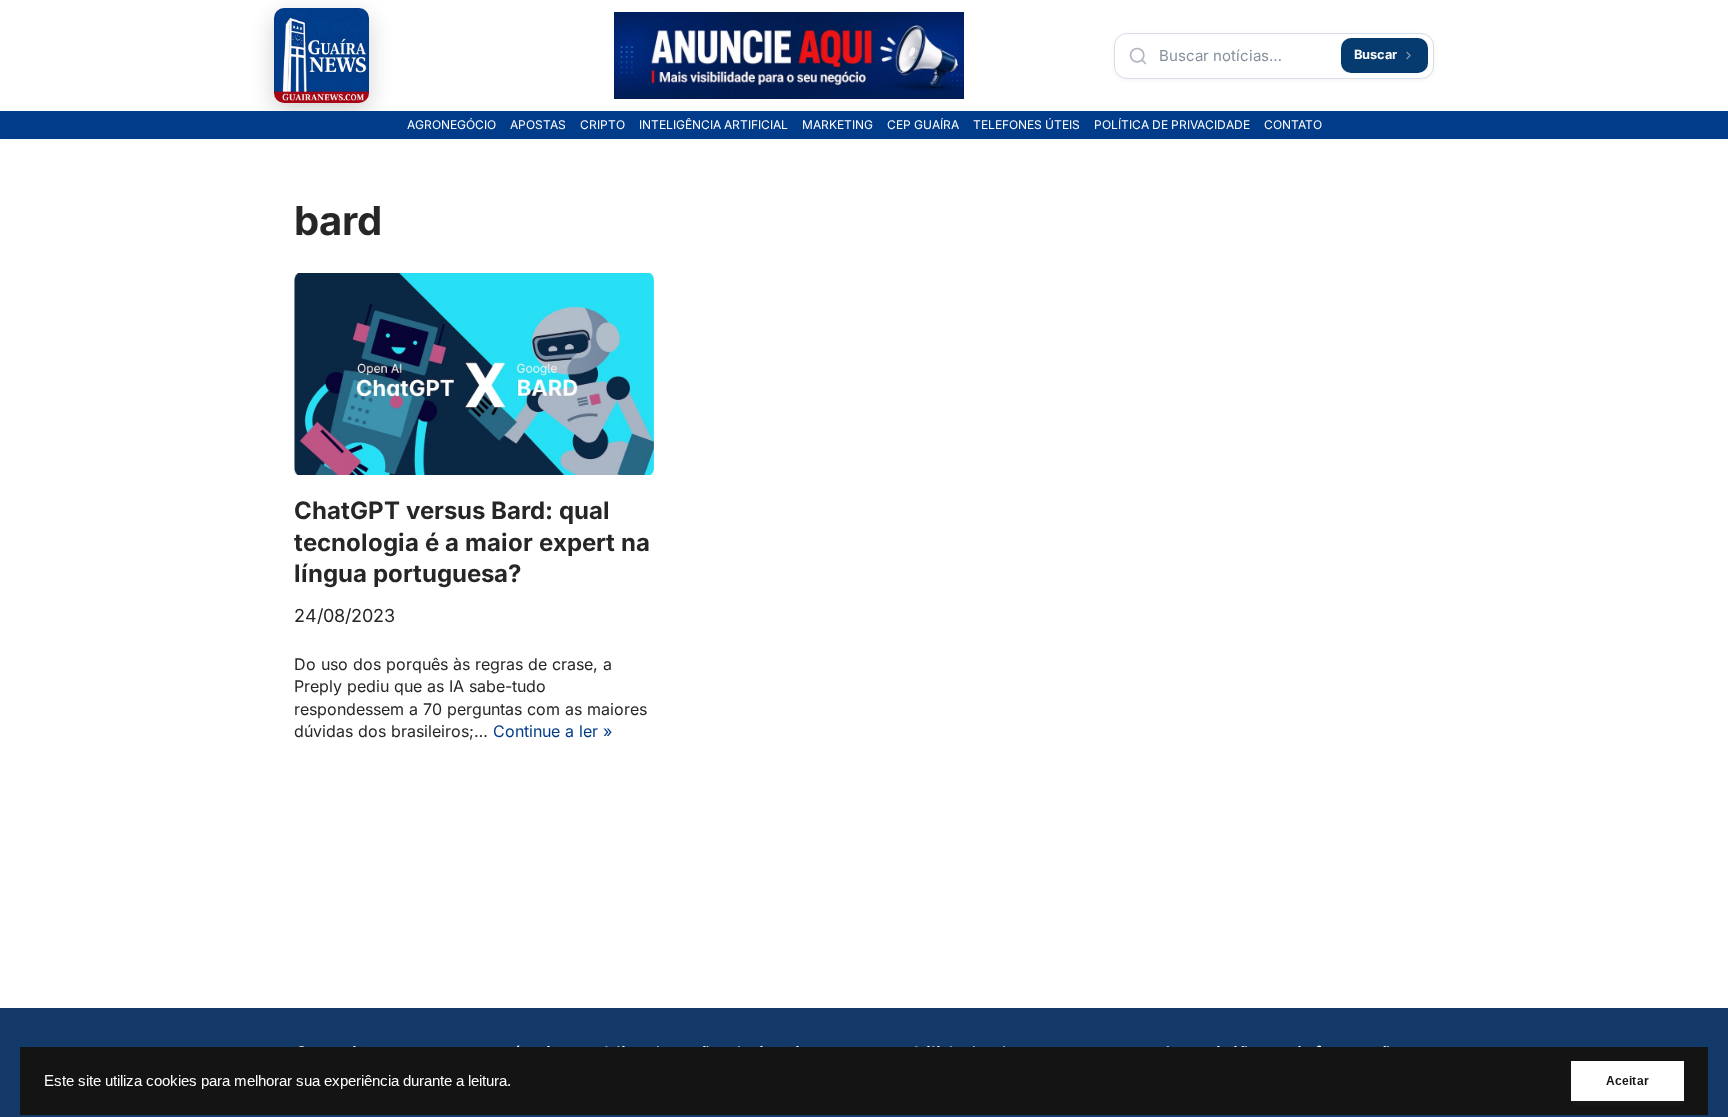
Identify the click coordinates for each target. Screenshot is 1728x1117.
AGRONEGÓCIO (451, 125)
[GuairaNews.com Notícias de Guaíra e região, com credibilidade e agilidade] (321, 55)
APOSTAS (538, 125)
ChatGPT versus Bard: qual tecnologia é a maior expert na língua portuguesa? (472, 541)
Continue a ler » (552, 731)
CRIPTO (602, 125)
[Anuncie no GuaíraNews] (789, 56)
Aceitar (1627, 1081)
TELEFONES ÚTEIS (1026, 125)
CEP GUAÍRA (923, 125)
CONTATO (1293, 125)
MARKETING (837, 125)
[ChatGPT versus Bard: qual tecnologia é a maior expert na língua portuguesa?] (474, 374)
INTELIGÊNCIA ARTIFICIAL (713, 125)
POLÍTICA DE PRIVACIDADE (1172, 125)
